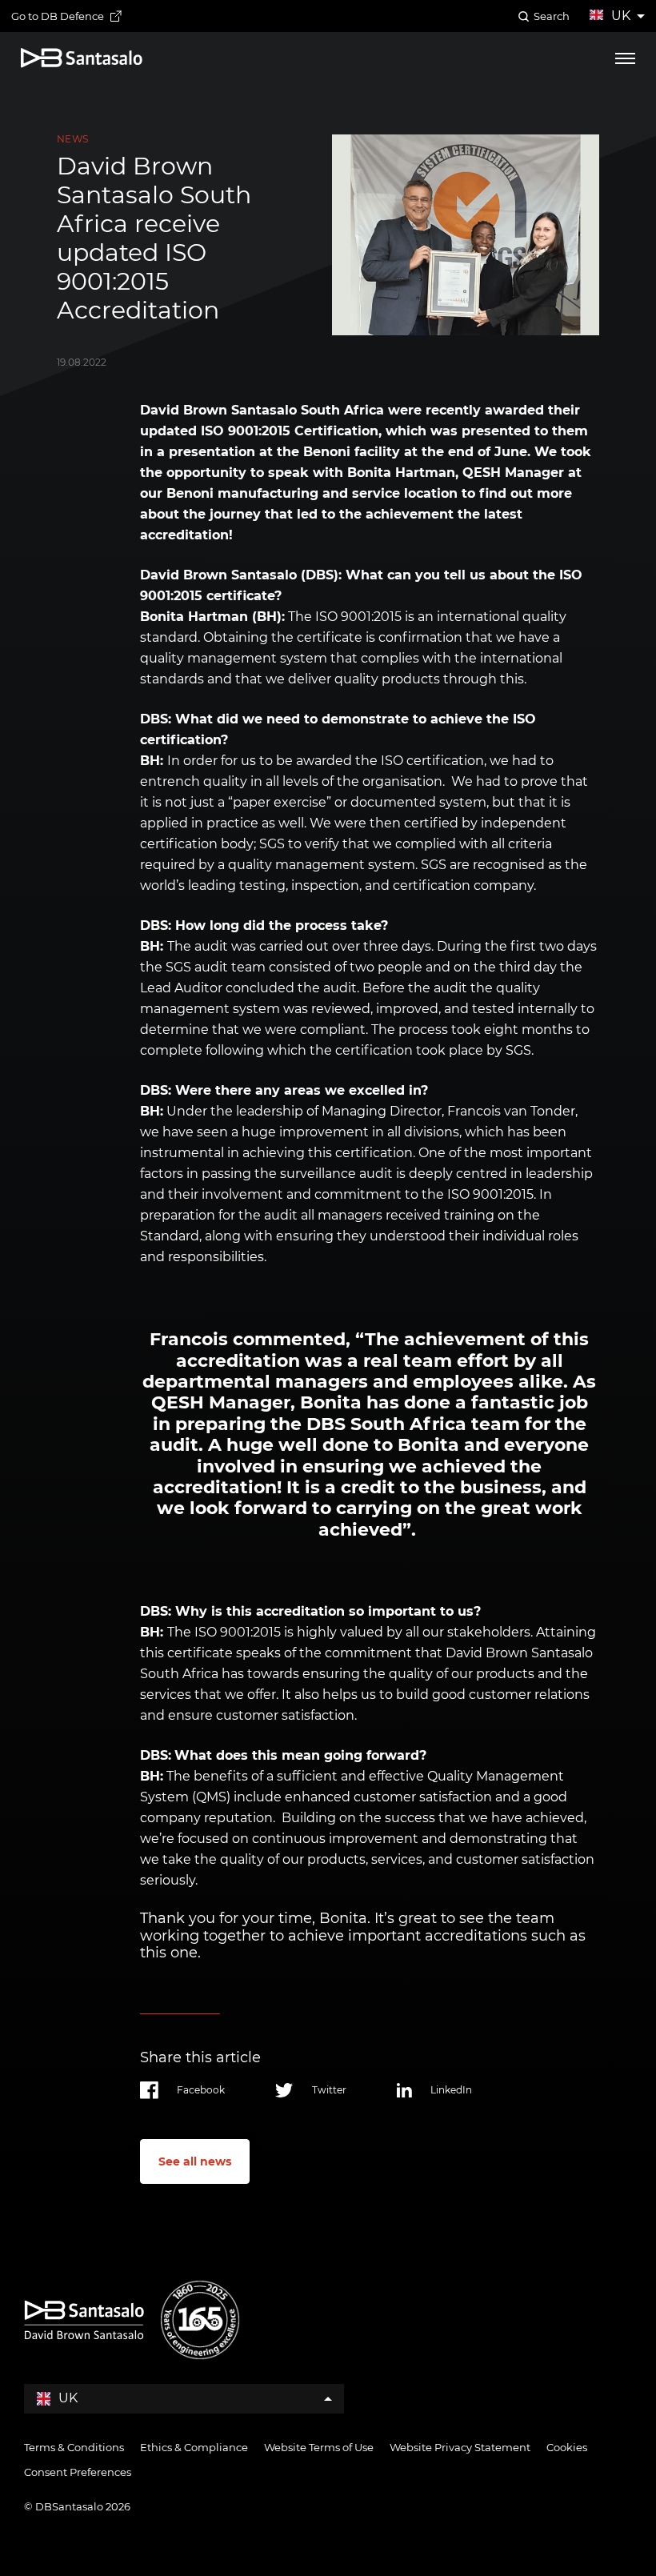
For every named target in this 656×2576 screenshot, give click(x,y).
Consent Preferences (78, 2472)
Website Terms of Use (319, 2447)
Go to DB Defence (58, 16)
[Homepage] (82, 58)
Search (552, 16)
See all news (195, 2161)
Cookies (567, 2447)
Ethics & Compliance (194, 2447)
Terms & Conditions (74, 2447)
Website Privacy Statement (460, 2447)
